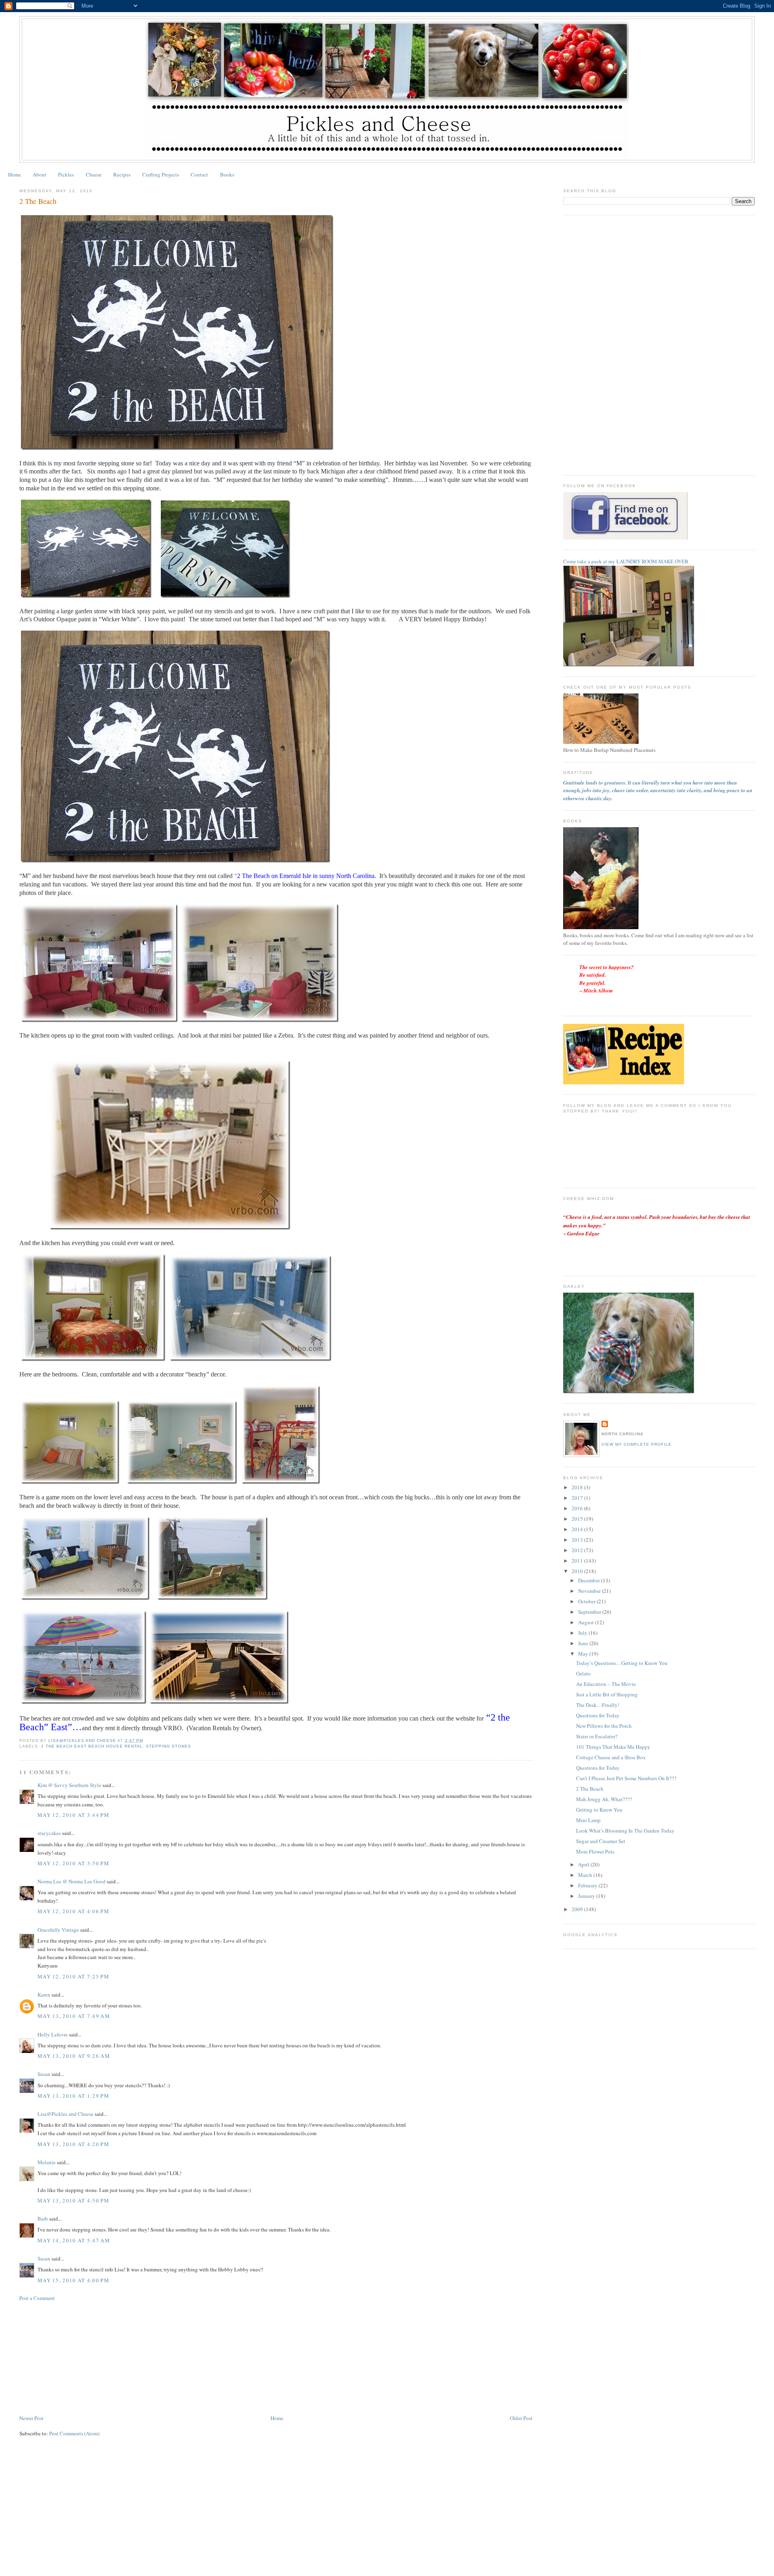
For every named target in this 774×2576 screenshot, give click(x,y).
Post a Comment (37, 2298)
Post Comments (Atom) (74, 2433)
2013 (578, 1540)
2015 (578, 1519)
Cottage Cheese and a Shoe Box (611, 1757)
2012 (578, 1550)
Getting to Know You (599, 1810)
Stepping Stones (169, 1746)
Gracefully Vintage (58, 1930)
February (588, 1885)
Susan (44, 2074)
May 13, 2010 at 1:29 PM (73, 2096)
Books (227, 174)
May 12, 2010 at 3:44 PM (73, 1815)
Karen (45, 1995)
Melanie (47, 2162)
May (584, 1654)
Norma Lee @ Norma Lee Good (72, 1881)
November (590, 1591)
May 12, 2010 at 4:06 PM (73, 1911)
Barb (43, 2219)
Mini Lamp (588, 1820)
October (587, 1601)
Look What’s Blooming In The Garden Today (625, 1831)
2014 (578, 1529)
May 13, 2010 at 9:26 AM (74, 2056)
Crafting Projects (161, 174)
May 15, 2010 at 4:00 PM (73, 2280)
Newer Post (31, 2418)
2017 (578, 1498)
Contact (199, 174)
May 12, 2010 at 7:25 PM (73, 1976)
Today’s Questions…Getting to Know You (622, 1663)
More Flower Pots (595, 1852)
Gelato (583, 1673)
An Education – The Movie (606, 1684)
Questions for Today (598, 1715)
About (40, 174)
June (584, 1643)
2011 (578, 1561)
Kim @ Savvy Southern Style (69, 1785)
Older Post (521, 2418)
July (583, 1633)
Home (15, 174)
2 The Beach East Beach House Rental (92, 1746)
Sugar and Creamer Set (601, 1841)
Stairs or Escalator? (597, 1736)
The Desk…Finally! (598, 1705)
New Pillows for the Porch (604, 1726)
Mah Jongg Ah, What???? (604, 1799)
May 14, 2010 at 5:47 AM (74, 2240)
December (590, 1580)
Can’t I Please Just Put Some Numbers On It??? (626, 1778)
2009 (578, 1909)
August (587, 1622)
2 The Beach (590, 1789)
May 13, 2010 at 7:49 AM (74, 2016)
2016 (578, 1508)
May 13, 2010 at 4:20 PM (73, 2144)
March (586, 1875)
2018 (578, 1487)
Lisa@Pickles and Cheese (66, 2114)
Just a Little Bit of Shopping (607, 1694)
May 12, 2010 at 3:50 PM (73, 1863)
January (587, 1896)
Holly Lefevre (53, 2034)
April (584, 1864)
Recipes (122, 174)
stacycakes (49, 1833)
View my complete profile (637, 1444)
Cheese (94, 174)
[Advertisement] (80, 2357)
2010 (578, 1571)
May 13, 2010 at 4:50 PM (73, 2200)
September (590, 1612)
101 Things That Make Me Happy (613, 1747)
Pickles (66, 174)
